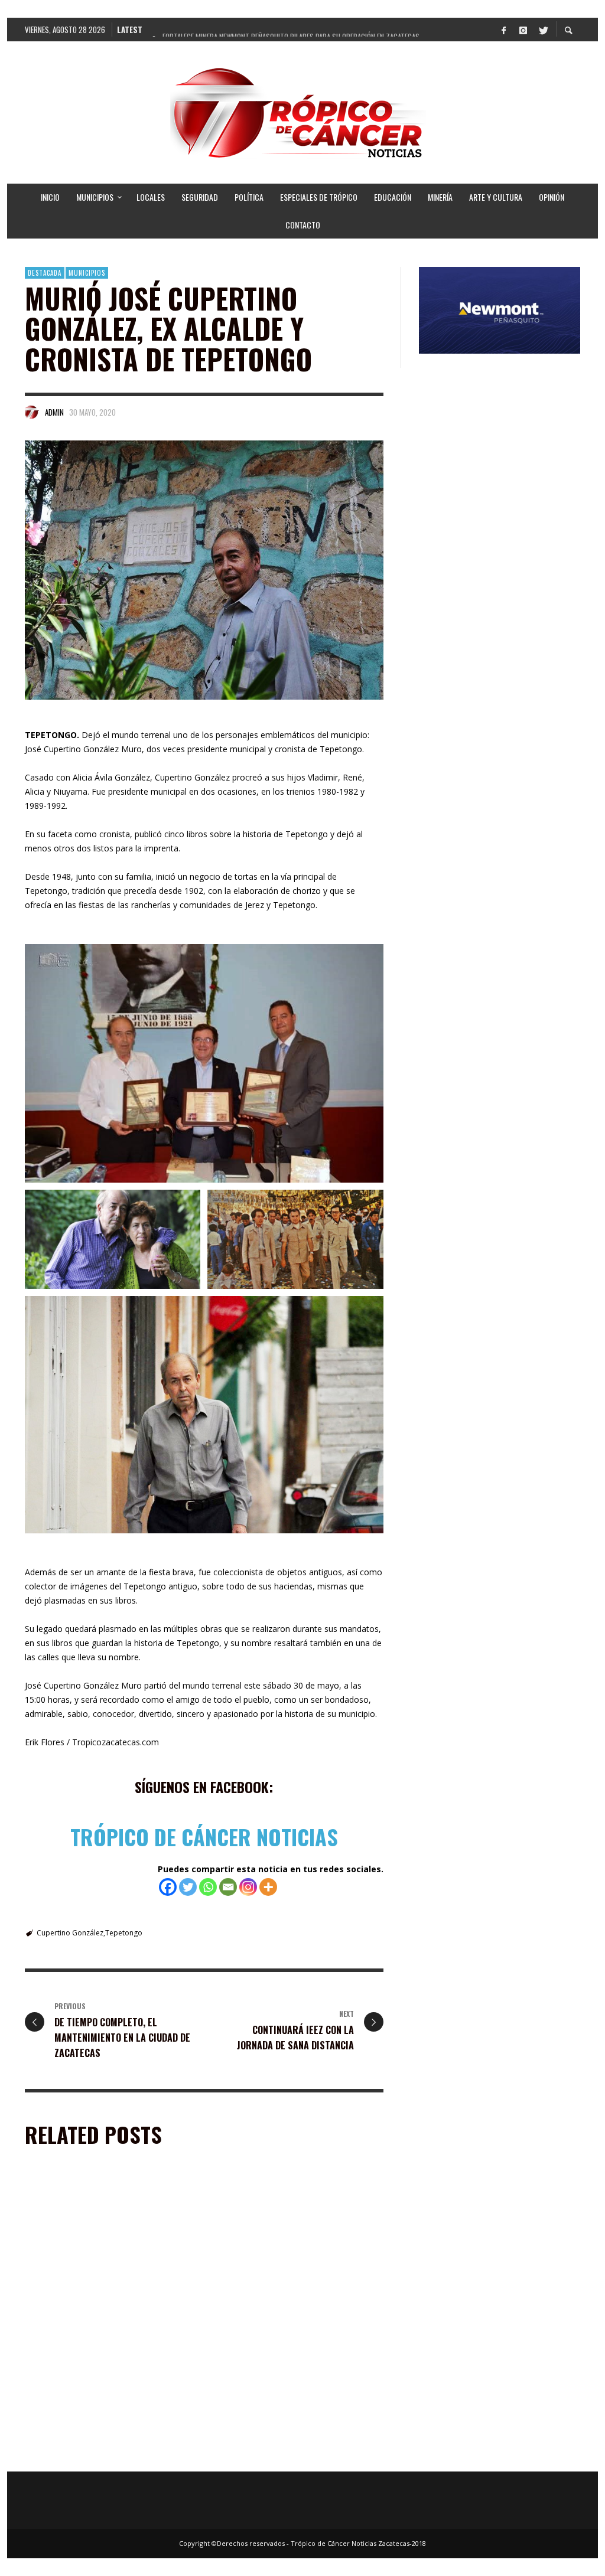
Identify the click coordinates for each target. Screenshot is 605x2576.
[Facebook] (503, 30)
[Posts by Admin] (32, 412)
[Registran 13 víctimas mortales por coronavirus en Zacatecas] (279, 2389)
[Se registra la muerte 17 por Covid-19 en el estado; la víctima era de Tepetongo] (279, 2247)
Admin (54, 412)
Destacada (45, 273)
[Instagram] (523, 30)
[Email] (228, 1887)
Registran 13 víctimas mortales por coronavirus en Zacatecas (286, 2454)
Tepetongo (124, 1933)
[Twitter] (542, 30)
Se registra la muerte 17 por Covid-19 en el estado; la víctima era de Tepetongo (295, 2311)
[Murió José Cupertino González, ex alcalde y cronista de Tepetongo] (204, 570)
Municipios (87, 273)
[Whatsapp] (208, 1887)
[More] (268, 1887)
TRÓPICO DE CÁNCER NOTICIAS (204, 1836)
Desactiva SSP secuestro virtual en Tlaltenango (97, 2311)
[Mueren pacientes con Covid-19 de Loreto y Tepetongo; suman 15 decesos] (91, 2389)
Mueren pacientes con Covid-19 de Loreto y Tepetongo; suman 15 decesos (107, 2454)
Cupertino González (70, 1933)
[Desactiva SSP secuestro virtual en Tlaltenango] (91, 2247)
